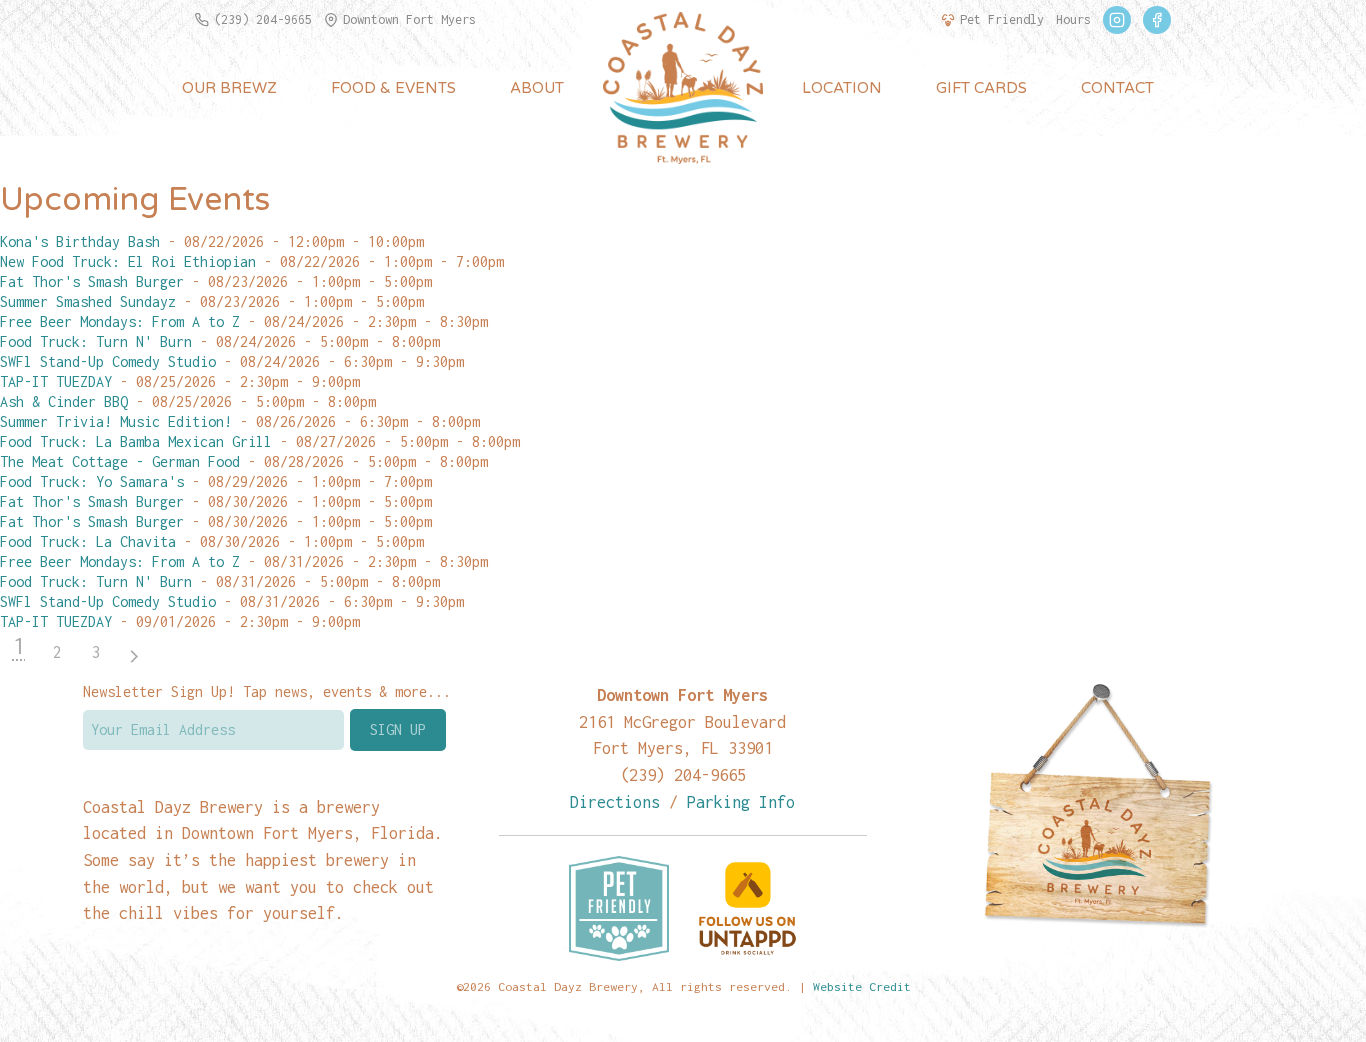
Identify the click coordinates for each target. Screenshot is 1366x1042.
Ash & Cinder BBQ (64, 401)
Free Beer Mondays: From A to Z (120, 321)
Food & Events (393, 88)
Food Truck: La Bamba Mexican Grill (136, 441)
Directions (615, 801)
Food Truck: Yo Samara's (92, 481)
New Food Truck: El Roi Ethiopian (128, 261)
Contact (1117, 88)
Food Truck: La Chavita (88, 541)
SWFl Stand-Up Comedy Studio (108, 361)
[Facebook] (1157, 20)
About (537, 88)
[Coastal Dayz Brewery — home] (683, 88)
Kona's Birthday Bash (80, 241)
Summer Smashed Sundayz (88, 301)
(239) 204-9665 (263, 19)
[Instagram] (1117, 20)
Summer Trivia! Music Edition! (116, 421)
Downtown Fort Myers (409, 19)
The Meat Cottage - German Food (120, 461)
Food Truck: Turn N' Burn (96, 341)
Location (842, 88)
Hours (1073, 19)
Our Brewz (229, 88)
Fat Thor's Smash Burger (92, 281)
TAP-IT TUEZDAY (56, 381)
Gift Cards (981, 88)
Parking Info (741, 801)
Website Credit (862, 986)
